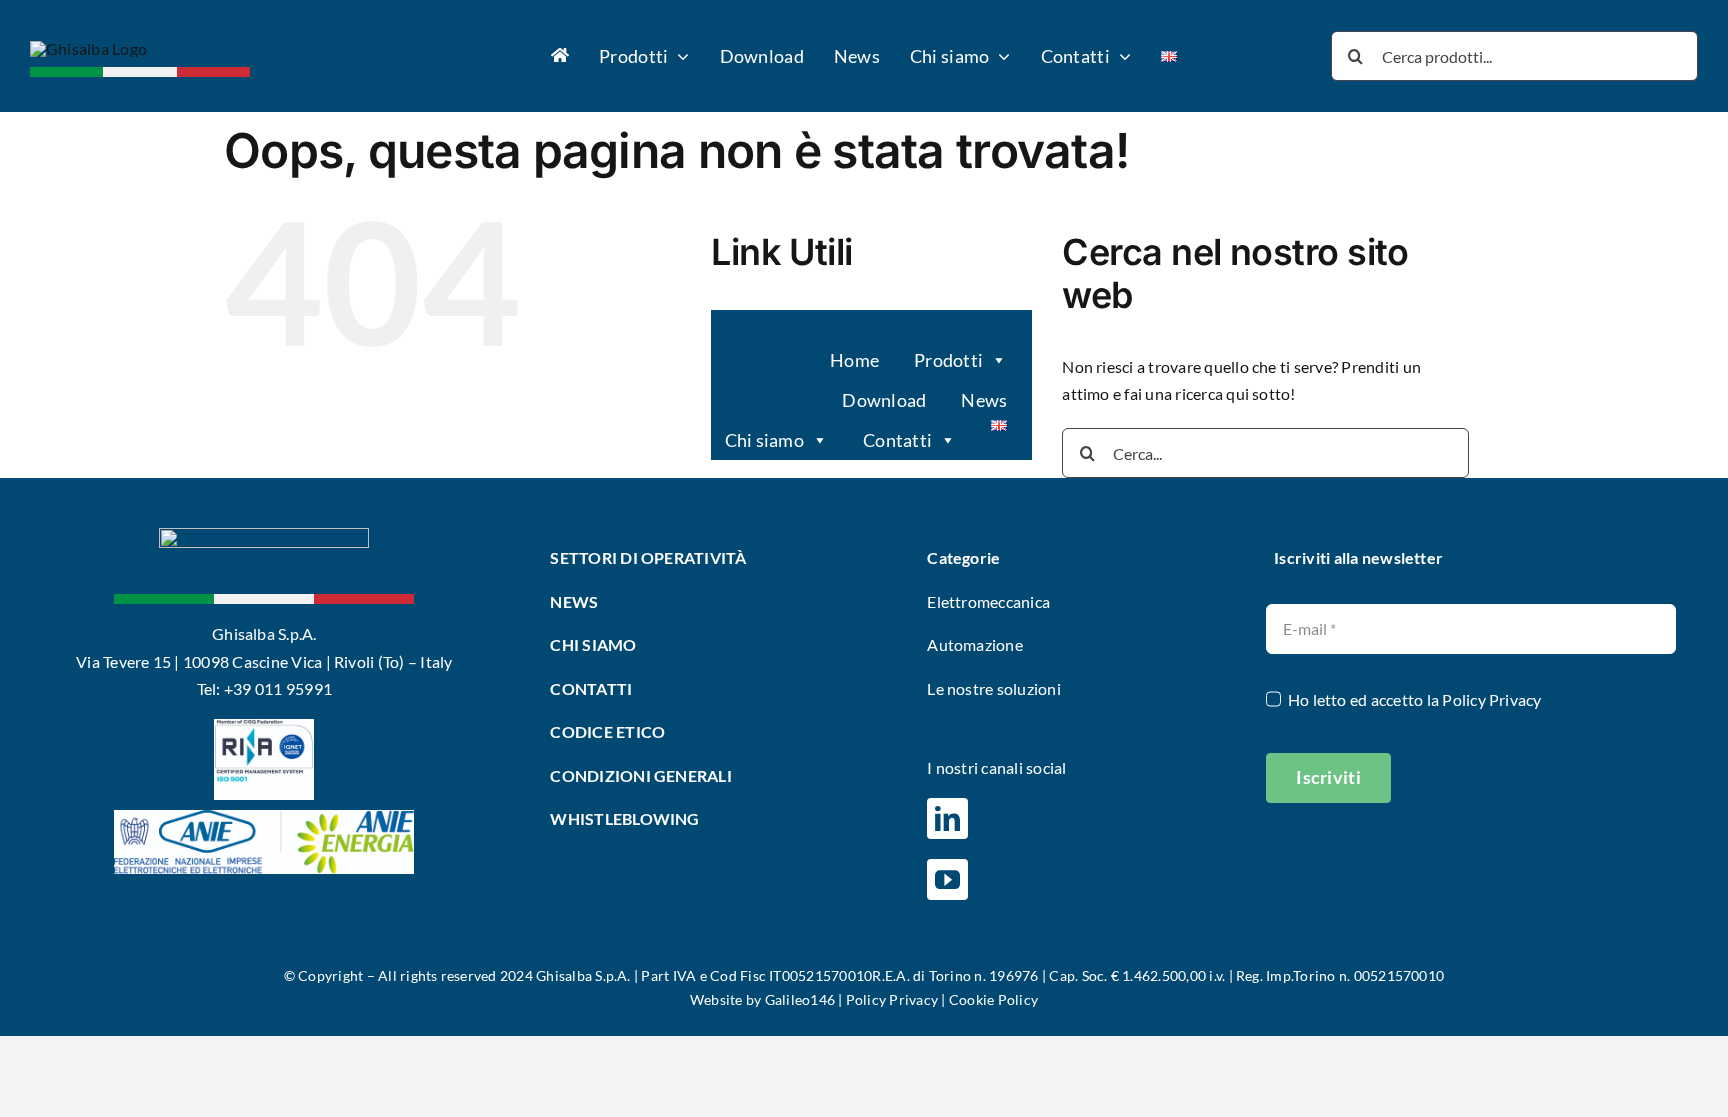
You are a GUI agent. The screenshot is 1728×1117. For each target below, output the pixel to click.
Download (884, 400)
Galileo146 (800, 999)
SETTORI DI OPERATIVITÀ (650, 557)
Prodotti (948, 360)
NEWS (574, 601)
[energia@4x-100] (264, 817)
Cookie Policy (993, 999)
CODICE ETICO (607, 731)
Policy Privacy (1491, 699)
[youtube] (947, 879)
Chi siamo (764, 440)
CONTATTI (591, 688)
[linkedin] (947, 818)
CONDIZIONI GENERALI (641, 775)
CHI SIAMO (593, 644)
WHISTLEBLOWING (624, 818)
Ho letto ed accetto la (1414, 699)
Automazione (975, 644)
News (984, 400)
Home (854, 360)
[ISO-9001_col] (264, 726)
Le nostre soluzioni (994, 688)
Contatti (897, 440)
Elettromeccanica (988, 601)
